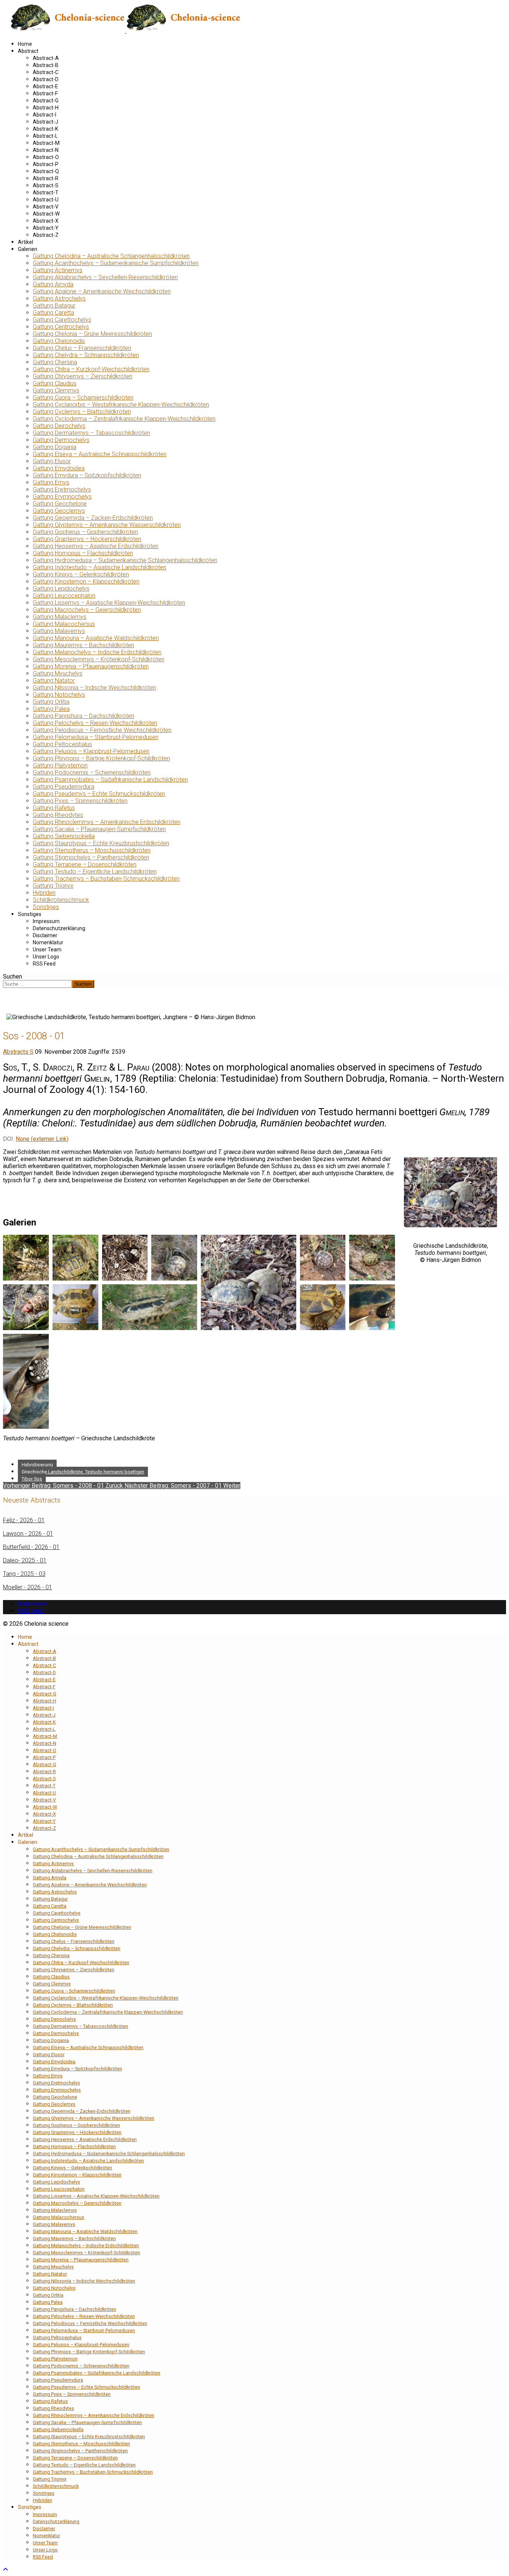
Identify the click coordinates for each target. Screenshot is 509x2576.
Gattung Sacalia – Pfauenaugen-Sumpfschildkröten (99, 829)
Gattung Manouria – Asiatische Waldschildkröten (96, 638)
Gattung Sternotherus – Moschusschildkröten (92, 850)
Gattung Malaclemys (60, 617)
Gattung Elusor (52, 461)
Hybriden (44, 893)
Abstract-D (46, 79)
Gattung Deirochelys (59, 426)
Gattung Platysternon (60, 765)
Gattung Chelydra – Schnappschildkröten (86, 355)
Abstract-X (46, 221)
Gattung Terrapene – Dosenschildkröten (85, 864)
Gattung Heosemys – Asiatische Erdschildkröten (96, 546)
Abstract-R (46, 178)
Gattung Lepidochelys (61, 589)
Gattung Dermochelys (61, 440)
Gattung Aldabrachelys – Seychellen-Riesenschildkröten (105, 277)
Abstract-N (46, 150)
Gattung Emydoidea (59, 468)
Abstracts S (18, 1052)
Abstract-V (46, 207)
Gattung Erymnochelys (62, 497)
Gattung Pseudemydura (64, 787)
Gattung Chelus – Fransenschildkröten (82, 348)
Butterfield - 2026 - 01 (31, 1547)
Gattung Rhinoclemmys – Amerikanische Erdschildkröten (107, 822)
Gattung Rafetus (54, 808)
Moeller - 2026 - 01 (28, 1587)
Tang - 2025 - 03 (24, 1574)
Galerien (28, 249)
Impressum (46, 921)
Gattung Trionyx (53, 886)
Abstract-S (46, 185)
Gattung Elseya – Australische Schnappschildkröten (100, 454)
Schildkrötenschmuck (61, 900)
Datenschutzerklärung (59, 928)
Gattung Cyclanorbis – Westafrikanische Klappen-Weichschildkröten (121, 405)
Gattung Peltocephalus (62, 744)
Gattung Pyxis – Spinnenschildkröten (80, 801)
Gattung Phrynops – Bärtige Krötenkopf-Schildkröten (101, 758)
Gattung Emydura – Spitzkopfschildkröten (87, 475)
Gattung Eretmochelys (62, 489)
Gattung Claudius (55, 383)
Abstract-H (46, 108)
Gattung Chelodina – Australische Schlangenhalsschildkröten (111, 256)
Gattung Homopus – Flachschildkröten (83, 553)
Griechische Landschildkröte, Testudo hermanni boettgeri (83, 1472)
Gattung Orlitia (51, 702)
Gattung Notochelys (59, 695)
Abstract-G (46, 101)
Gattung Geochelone (60, 504)
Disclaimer (45, 935)
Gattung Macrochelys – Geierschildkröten (87, 610)
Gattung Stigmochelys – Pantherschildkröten (91, 857)
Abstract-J (45, 122)
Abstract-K (45, 129)
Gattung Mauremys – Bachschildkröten (83, 645)
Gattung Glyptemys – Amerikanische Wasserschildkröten (107, 525)
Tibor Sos (32, 1479)
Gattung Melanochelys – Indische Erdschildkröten (97, 652)
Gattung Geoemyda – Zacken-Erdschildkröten (93, 518)
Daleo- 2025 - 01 (25, 1560)
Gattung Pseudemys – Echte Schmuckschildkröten (99, 794)
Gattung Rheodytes (58, 815)
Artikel (26, 242)
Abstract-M (46, 143)
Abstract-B (46, 65)
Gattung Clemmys (56, 390)
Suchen (12, 977)
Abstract (28, 51)
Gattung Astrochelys (59, 298)
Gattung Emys (51, 482)
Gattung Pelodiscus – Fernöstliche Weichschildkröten (102, 730)
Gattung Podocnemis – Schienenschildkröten (92, 772)
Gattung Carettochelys (62, 320)
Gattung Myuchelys (58, 673)
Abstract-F (45, 93)
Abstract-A (46, 58)
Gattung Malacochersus (64, 624)
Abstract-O (46, 157)
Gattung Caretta (53, 313)
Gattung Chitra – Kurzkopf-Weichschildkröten (91, 369)
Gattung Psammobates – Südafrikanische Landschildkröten (110, 780)
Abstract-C (46, 72)
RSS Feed (44, 964)
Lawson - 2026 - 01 (28, 1534)
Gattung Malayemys (59, 631)
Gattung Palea (51, 709)
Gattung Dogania (55, 447)
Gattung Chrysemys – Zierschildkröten (83, 376)
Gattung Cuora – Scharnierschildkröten (83, 397)
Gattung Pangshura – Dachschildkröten (83, 716)
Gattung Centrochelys (61, 327)
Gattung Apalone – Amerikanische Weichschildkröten (102, 291)
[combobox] (37, 984)
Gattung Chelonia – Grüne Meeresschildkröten (92, 334)
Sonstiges (46, 907)
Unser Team (47, 950)
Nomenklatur (48, 942)
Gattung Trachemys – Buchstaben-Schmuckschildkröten (106, 879)
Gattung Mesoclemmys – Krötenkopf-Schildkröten (99, 659)
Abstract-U (46, 200)
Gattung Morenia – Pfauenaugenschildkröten (91, 666)
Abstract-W (46, 214)
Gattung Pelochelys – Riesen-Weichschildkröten (95, 723)
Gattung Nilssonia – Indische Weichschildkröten (94, 688)
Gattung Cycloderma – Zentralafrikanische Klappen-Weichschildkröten (124, 419)
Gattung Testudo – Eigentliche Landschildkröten (95, 872)
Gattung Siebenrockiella (64, 836)
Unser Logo (46, 957)
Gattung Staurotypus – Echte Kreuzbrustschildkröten (101, 843)
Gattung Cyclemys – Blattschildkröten (82, 412)
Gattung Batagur (54, 306)
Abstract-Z (46, 235)
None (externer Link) (42, 1139)
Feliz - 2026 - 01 (24, 1520)
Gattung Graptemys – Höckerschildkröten (87, 539)
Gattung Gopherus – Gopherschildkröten (85, 532)
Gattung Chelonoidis (59, 341)
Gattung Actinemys (58, 270)
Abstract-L (45, 136)
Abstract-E (45, 86)
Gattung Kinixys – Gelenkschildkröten (81, 574)
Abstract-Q (46, 171)
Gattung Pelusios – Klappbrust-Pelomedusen (91, 751)
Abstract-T (46, 193)
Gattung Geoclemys (59, 511)
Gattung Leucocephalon (64, 596)
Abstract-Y (46, 228)
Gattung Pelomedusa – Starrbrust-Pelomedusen (96, 737)
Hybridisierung (37, 1465)
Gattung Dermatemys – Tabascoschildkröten (91, 433)
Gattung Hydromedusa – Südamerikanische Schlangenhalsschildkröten (125, 560)
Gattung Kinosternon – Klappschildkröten (86, 581)
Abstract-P (46, 164)
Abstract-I (45, 115)
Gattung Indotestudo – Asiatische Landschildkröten (99, 567)
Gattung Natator (54, 680)
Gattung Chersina (55, 362)
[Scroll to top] (6, 2569)
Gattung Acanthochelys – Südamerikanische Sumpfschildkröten (116, 263)
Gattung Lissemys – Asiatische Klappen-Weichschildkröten (109, 603)
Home (25, 44)
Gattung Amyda (53, 284)
